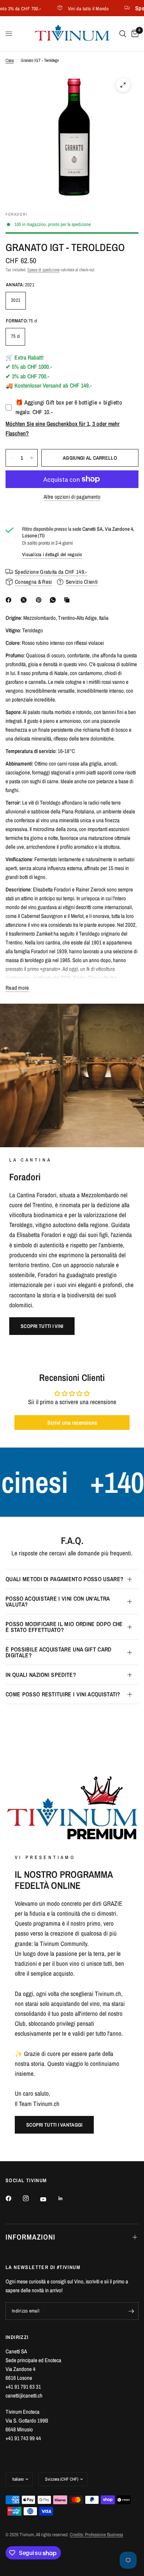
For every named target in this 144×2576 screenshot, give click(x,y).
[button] (42, 1326)
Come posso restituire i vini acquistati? (63, 1694)
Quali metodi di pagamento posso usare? (64, 1579)
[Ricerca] (123, 34)
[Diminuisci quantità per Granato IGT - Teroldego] (11, 458)
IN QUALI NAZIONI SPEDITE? (41, 1675)
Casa (10, 60)
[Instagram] (31, 2198)
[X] (25, 600)
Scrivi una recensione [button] (72, 1423)
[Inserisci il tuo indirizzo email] (131, 2311)
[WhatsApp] (54, 600)
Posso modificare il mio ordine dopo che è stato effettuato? (64, 1627)
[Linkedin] (66, 2198)
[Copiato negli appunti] (68, 600)
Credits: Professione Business (96, 2535)
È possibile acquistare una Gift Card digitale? (59, 1652)
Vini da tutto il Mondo (77, 8)
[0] (134, 34)
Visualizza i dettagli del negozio (52, 554)
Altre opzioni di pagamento (72, 497)
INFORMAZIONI (30, 2237)
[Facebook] (10, 600)
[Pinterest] (40, 600)
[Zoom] (123, 85)
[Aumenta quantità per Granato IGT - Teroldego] (32, 458)
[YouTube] (48, 2199)
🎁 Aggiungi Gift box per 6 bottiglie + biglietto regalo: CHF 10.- (69, 407)
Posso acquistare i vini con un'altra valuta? (58, 1601)
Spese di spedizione (43, 270)
